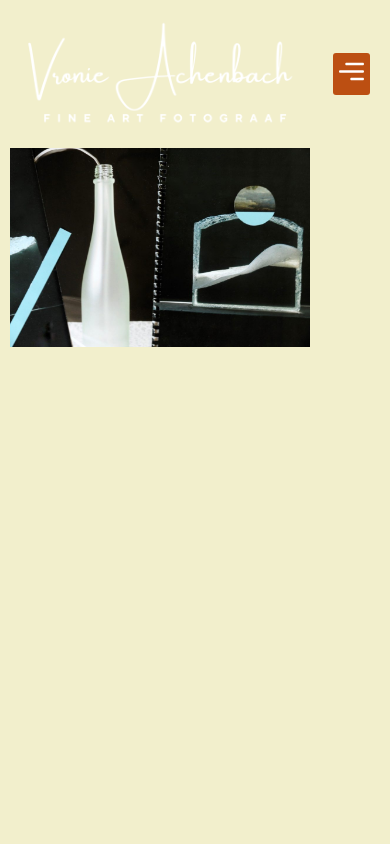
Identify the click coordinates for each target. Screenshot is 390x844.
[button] (352, 74)
